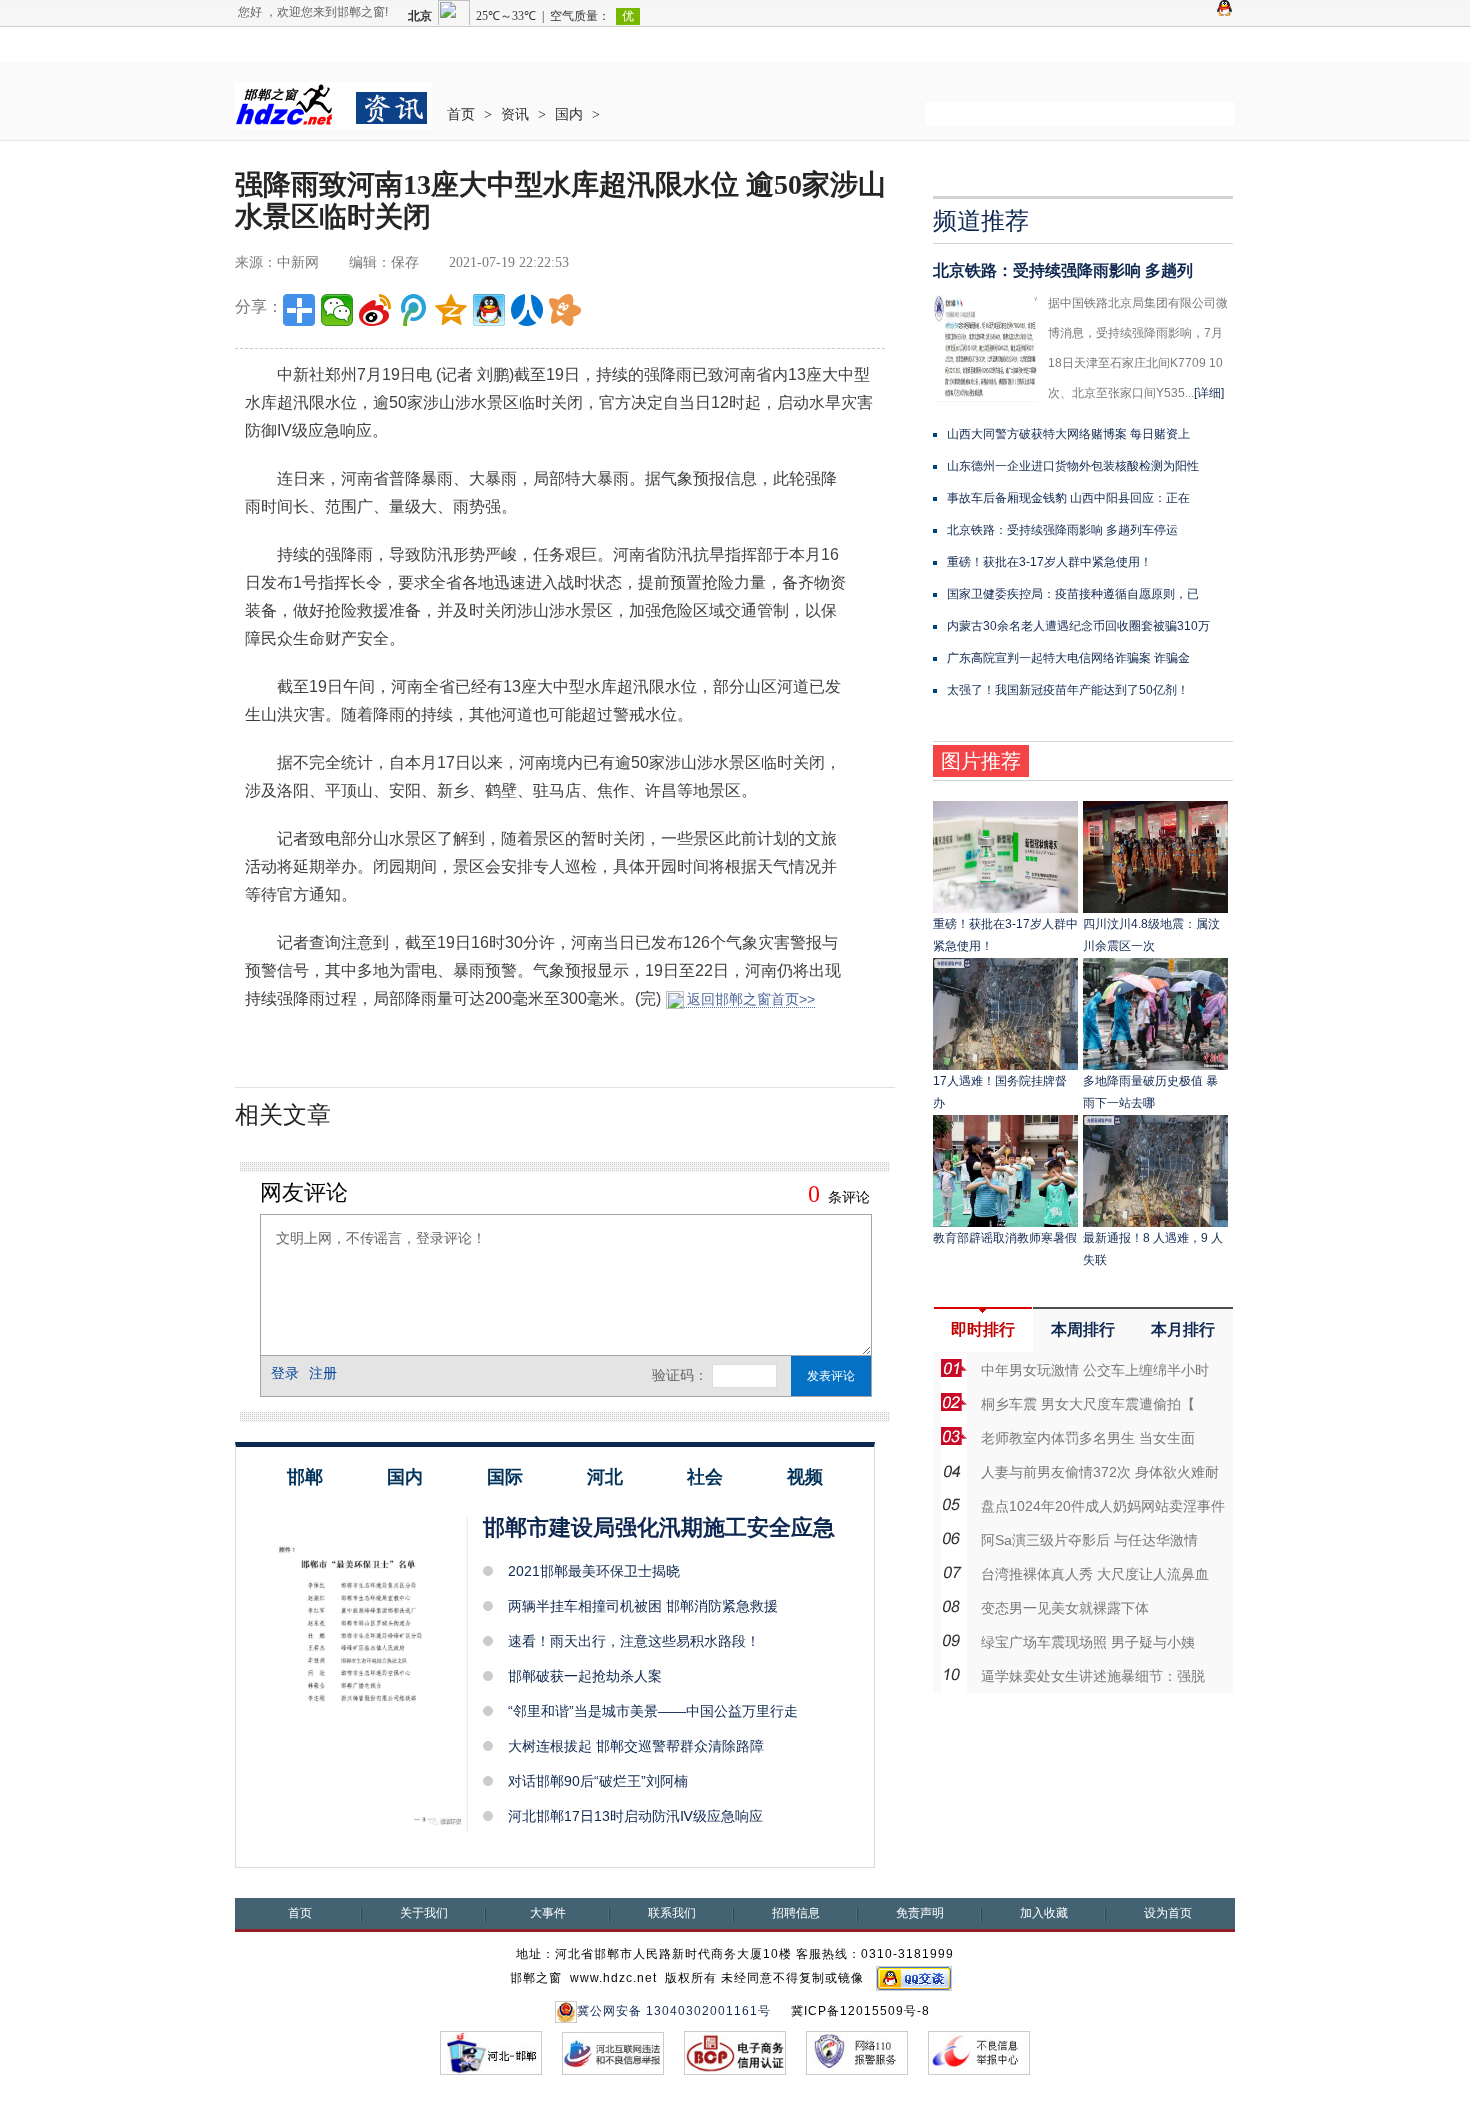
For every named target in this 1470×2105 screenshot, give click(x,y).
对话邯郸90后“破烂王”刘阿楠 (598, 1781)
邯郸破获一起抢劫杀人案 (585, 1676)
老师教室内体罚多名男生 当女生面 (1088, 1438)
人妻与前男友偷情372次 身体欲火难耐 (1100, 1472)
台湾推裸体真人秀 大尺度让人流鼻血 (1095, 1574)
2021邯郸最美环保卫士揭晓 (594, 1571)
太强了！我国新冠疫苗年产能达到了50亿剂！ (1068, 690)
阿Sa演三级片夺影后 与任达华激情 (1089, 1540)
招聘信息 (796, 1913)
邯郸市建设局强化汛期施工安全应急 (659, 1527)
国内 (569, 114)
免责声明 (920, 1913)
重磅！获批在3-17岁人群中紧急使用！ (1049, 562)
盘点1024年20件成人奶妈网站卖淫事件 (1103, 1506)
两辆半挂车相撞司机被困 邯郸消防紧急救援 (643, 1606)
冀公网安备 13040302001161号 (674, 2011)
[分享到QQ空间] (451, 310)
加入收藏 (1044, 1913)
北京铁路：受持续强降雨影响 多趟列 (1063, 270)
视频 (805, 1477)
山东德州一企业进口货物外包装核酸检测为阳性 (1073, 466)
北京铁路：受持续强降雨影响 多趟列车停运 (1062, 530)
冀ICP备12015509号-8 (860, 2011)
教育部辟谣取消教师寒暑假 (1005, 1238)
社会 (705, 1477)
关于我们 (424, 1913)
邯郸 (305, 1477)
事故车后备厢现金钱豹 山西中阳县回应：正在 (1068, 498)
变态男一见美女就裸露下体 (1065, 1608)
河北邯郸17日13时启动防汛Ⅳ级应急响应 (635, 1816)
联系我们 (672, 1913)
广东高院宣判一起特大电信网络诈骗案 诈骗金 (1068, 658)
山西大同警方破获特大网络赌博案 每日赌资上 (1068, 434)
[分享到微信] (337, 310)
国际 (505, 1477)
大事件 (548, 1913)
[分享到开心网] (565, 310)
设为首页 (1168, 1913)
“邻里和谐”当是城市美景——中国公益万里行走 (653, 1711)
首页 (461, 114)
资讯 (515, 114)
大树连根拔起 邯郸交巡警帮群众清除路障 (636, 1746)
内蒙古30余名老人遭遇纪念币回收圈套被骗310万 (1078, 626)
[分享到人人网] (527, 310)
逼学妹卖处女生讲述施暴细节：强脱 (1093, 1676)
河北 (605, 1477)
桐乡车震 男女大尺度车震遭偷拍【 (1088, 1404)
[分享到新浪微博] (375, 310)
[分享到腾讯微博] (413, 310)
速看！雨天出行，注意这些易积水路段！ (634, 1641)
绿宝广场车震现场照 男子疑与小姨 (1088, 1642)
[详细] (1209, 393)
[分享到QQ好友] (489, 310)
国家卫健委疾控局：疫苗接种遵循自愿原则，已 (1073, 594)
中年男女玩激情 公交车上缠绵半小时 (1095, 1370)
